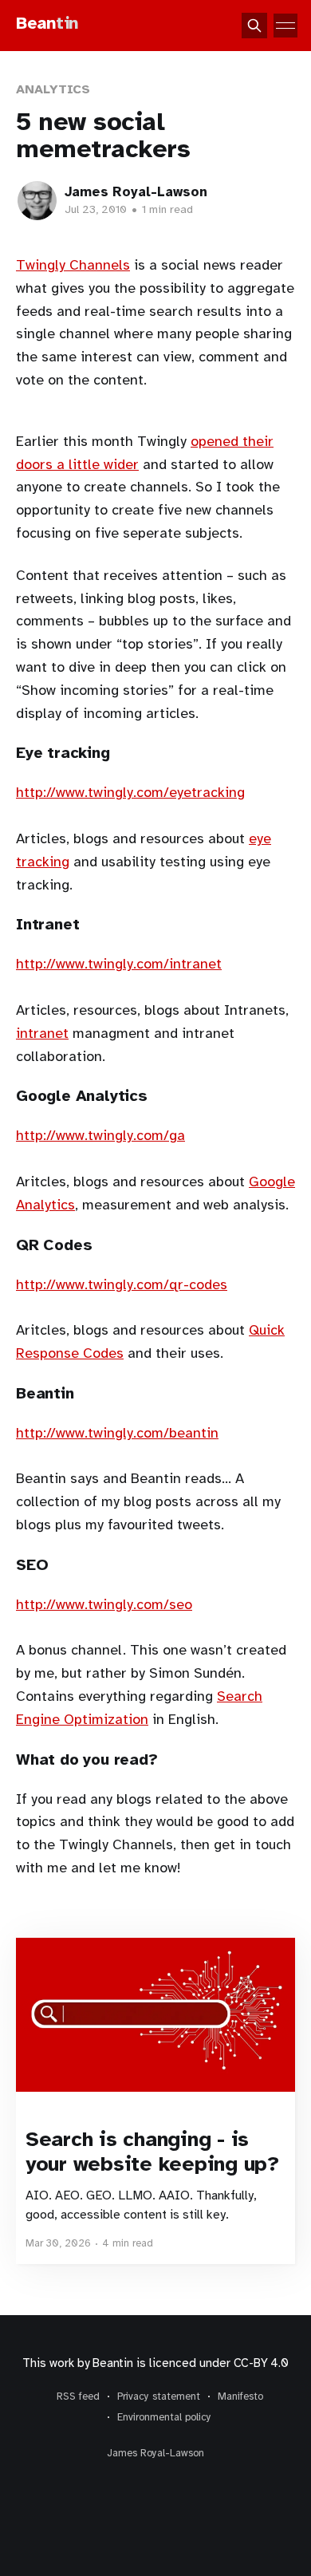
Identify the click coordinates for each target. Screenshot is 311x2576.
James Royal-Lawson (136, 192)
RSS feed (78, 2397)
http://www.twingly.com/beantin (117, 1433)
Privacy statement (159, 2397)
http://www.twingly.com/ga (100, 1135)
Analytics (53, 89)
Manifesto (240, 2397)
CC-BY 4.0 (261, 2363)
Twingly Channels (73, 265)
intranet (42, 1033)
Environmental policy (164, 2417)
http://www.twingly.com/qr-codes (122, 1284)
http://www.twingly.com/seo (104, 1604)
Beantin (112, 2363)
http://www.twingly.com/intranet (119, 964)
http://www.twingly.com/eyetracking (130, 792)
